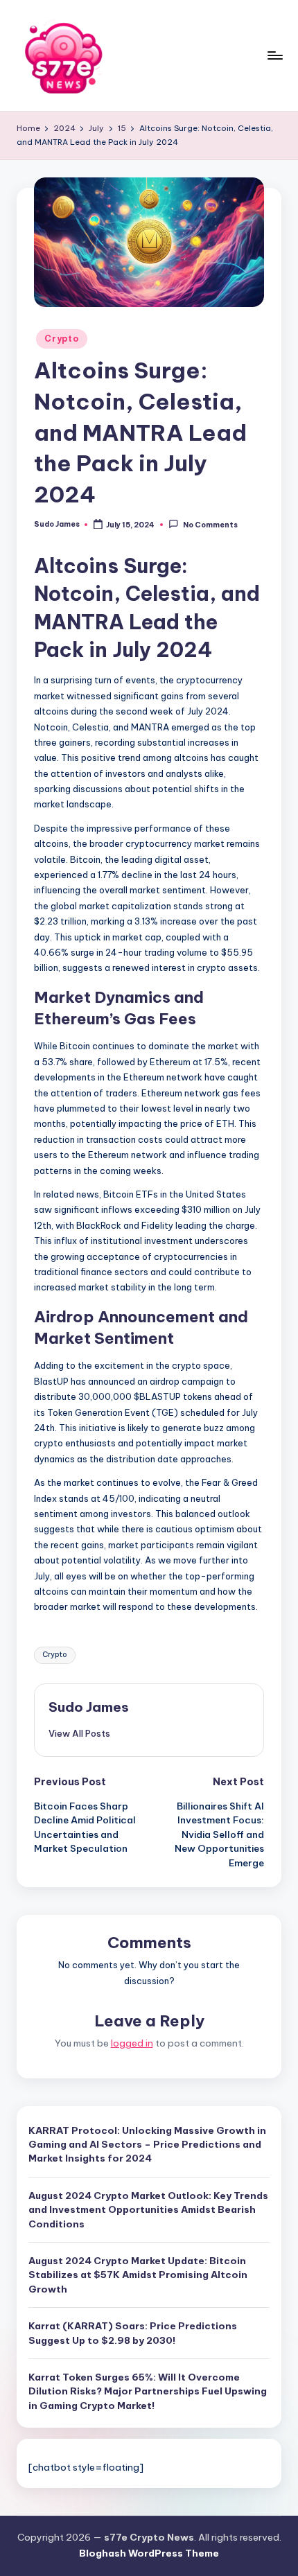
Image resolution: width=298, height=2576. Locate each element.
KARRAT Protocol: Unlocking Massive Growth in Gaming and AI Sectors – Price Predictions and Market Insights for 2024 (147, 2145)
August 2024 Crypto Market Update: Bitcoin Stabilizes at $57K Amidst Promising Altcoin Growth (138, 2275)
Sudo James (89, 1707)
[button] (79, 1733)
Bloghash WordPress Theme (149, 2553)
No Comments (210, 525)
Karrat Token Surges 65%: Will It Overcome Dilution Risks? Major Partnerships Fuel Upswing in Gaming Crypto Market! (148, 2391)
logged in (132, 2043)
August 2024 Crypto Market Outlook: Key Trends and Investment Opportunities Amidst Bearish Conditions (148, 2210)
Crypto (61, 339)
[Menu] (274, 55)
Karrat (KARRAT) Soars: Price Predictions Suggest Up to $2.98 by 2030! (133, 2333)
